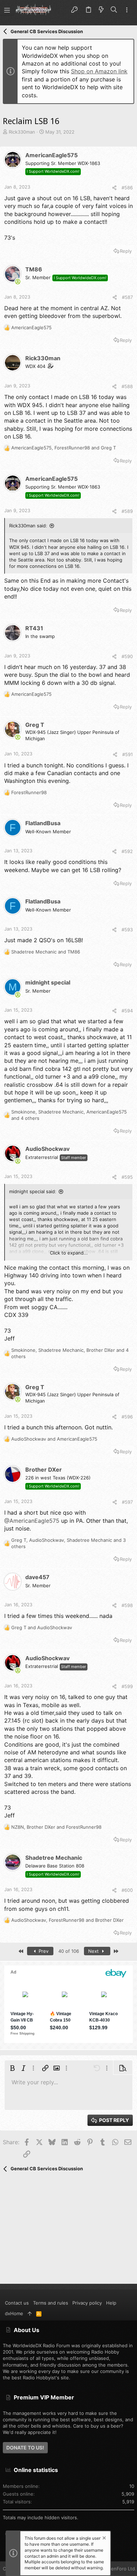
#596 (127, 1417)
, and (64, 448)
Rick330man (22, 132)
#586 (127, 188)
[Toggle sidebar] (127, 10)
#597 (127, 1502)
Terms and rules (51, 2303)
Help (111, 2303)
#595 (127, 1177)
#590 (127, 656)
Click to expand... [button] (69, 1253)
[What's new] (101, 10)
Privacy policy (87, 2303)
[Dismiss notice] (104, 2539)
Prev (43, 1951)
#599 (127, 1686)
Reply (126, 251)
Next (94, 1951)
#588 (127, 386)
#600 (127, 1890)
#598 (127, 1605)
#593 (127, 930)
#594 (127, 1011)
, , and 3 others (68, 1543)
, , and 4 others (69, 1115)
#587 (127, 297)
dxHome (14, 2313)
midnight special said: (33, 1191)
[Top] (30, 2313)
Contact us (17, 2303)
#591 (128, 754)
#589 (127, 511)
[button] (7, 10)
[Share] (114, 188)
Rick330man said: (28, 526)
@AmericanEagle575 (32, 1521)
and (46, 952)
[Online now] (18, 282)
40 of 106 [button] (69, 1951)
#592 (127, 851)
